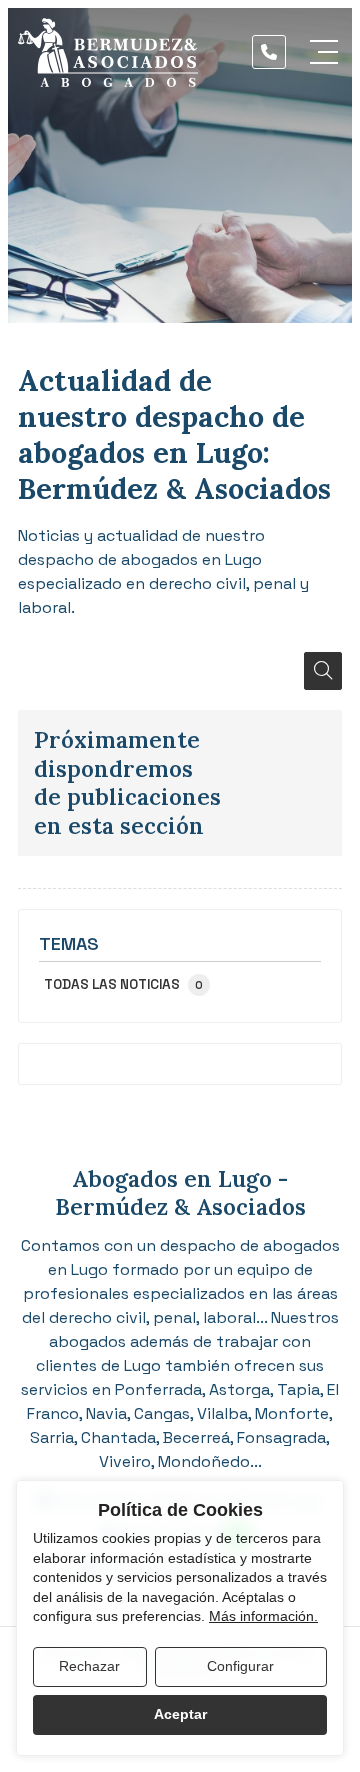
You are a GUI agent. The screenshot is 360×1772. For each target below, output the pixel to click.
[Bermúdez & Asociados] (108, 52)
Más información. (263, 1616)
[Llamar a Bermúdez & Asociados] (269, 52)
